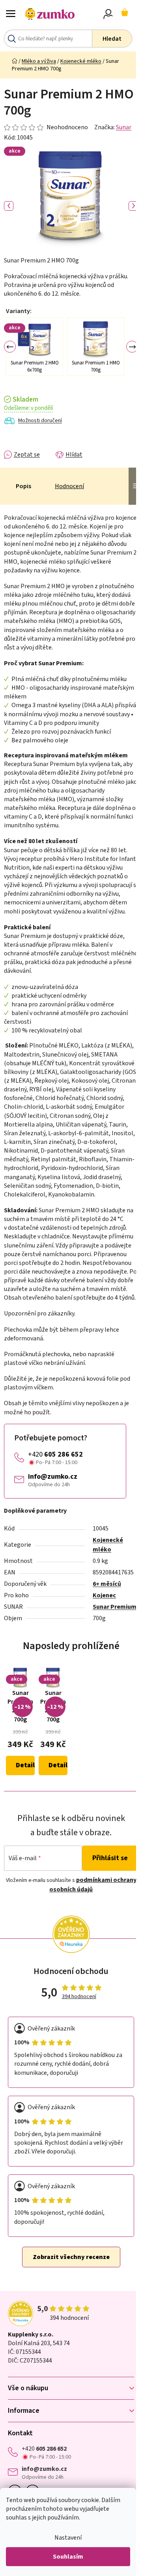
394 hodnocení (79, 1997)
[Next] (132, 347)
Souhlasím (68, 2557)
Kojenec (104, 1595)
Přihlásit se (110, 1858)
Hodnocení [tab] (69, 486)
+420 (55, 1454)
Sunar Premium (115, 1607)
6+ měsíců (107, 1584)
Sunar (124, 127)
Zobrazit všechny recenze (71, 2257)
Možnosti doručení (40, 421)
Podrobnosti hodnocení (46, 127)
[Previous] (10, 347)
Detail (25, 1765)
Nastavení (68, 2538)
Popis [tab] (23, 486)
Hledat (112, 39)
